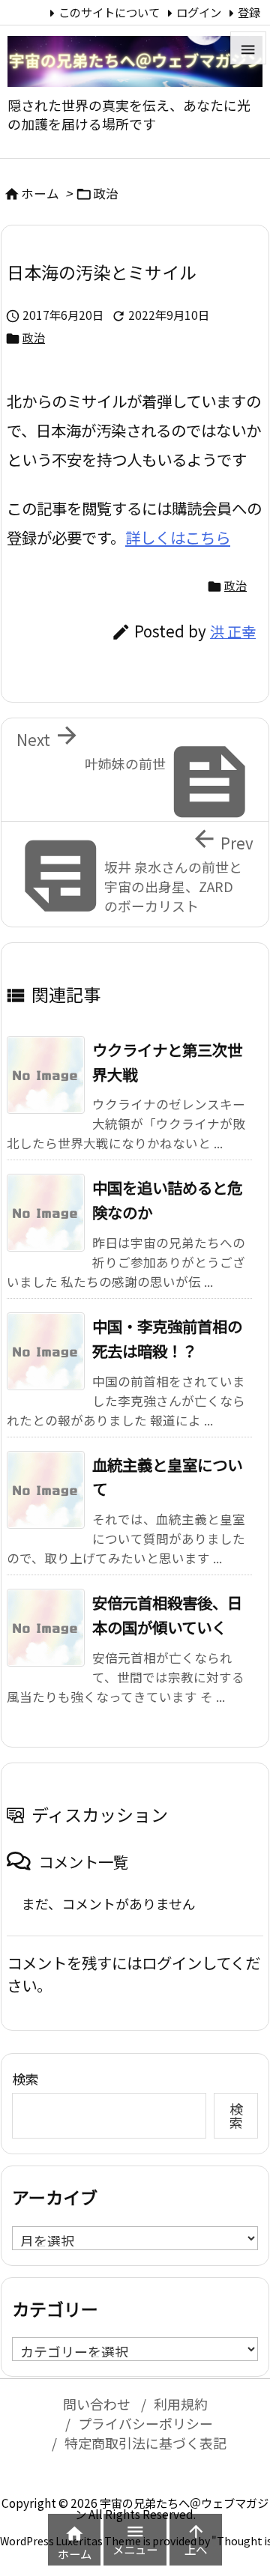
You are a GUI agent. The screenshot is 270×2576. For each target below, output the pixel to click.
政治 (106, 193)
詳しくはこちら (178, 537)
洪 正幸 (233, 631)
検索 (25, 2079)
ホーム (40, 193)
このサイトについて (109, 12)
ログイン (199, 12)
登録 (249, 12)
